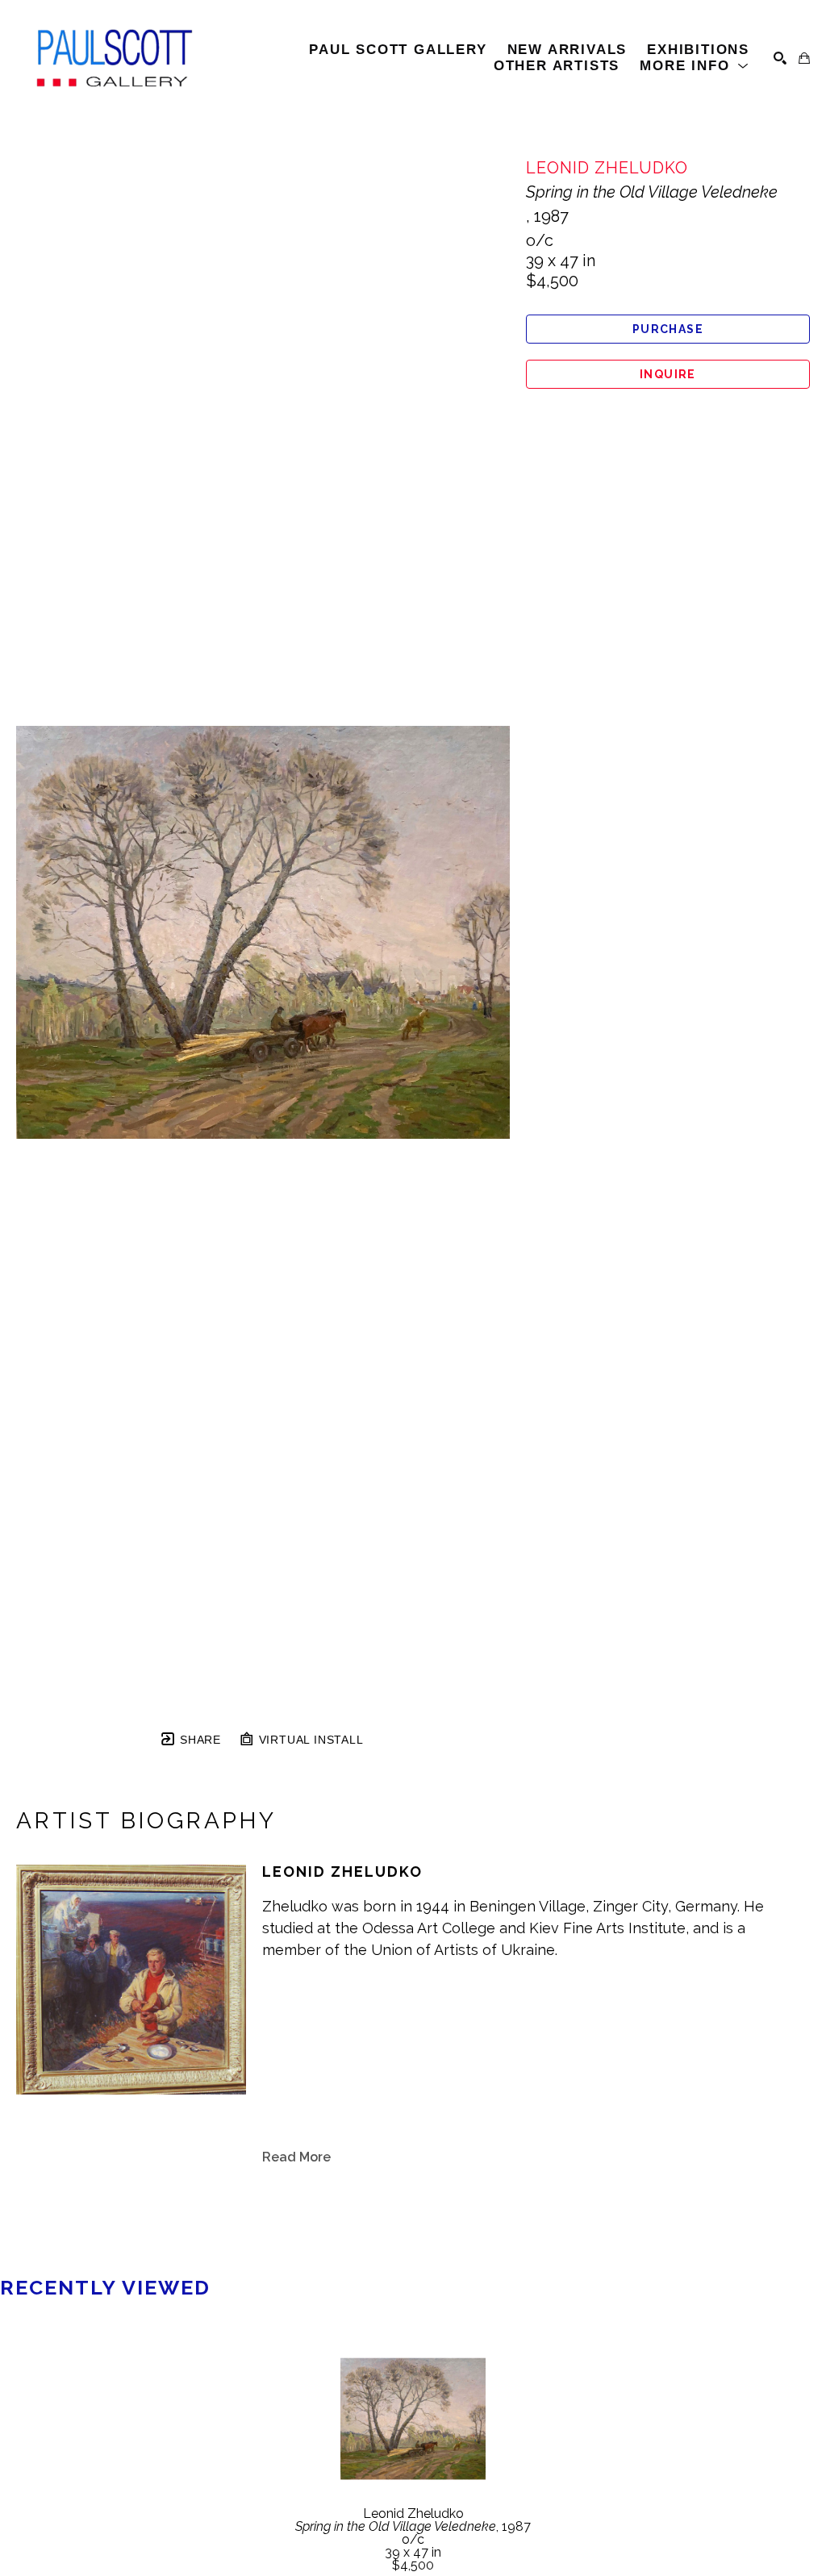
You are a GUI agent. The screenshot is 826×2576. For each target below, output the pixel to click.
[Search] (780, 58)
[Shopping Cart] (804, 58)
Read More (296, 2157)
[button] (695, 66)
